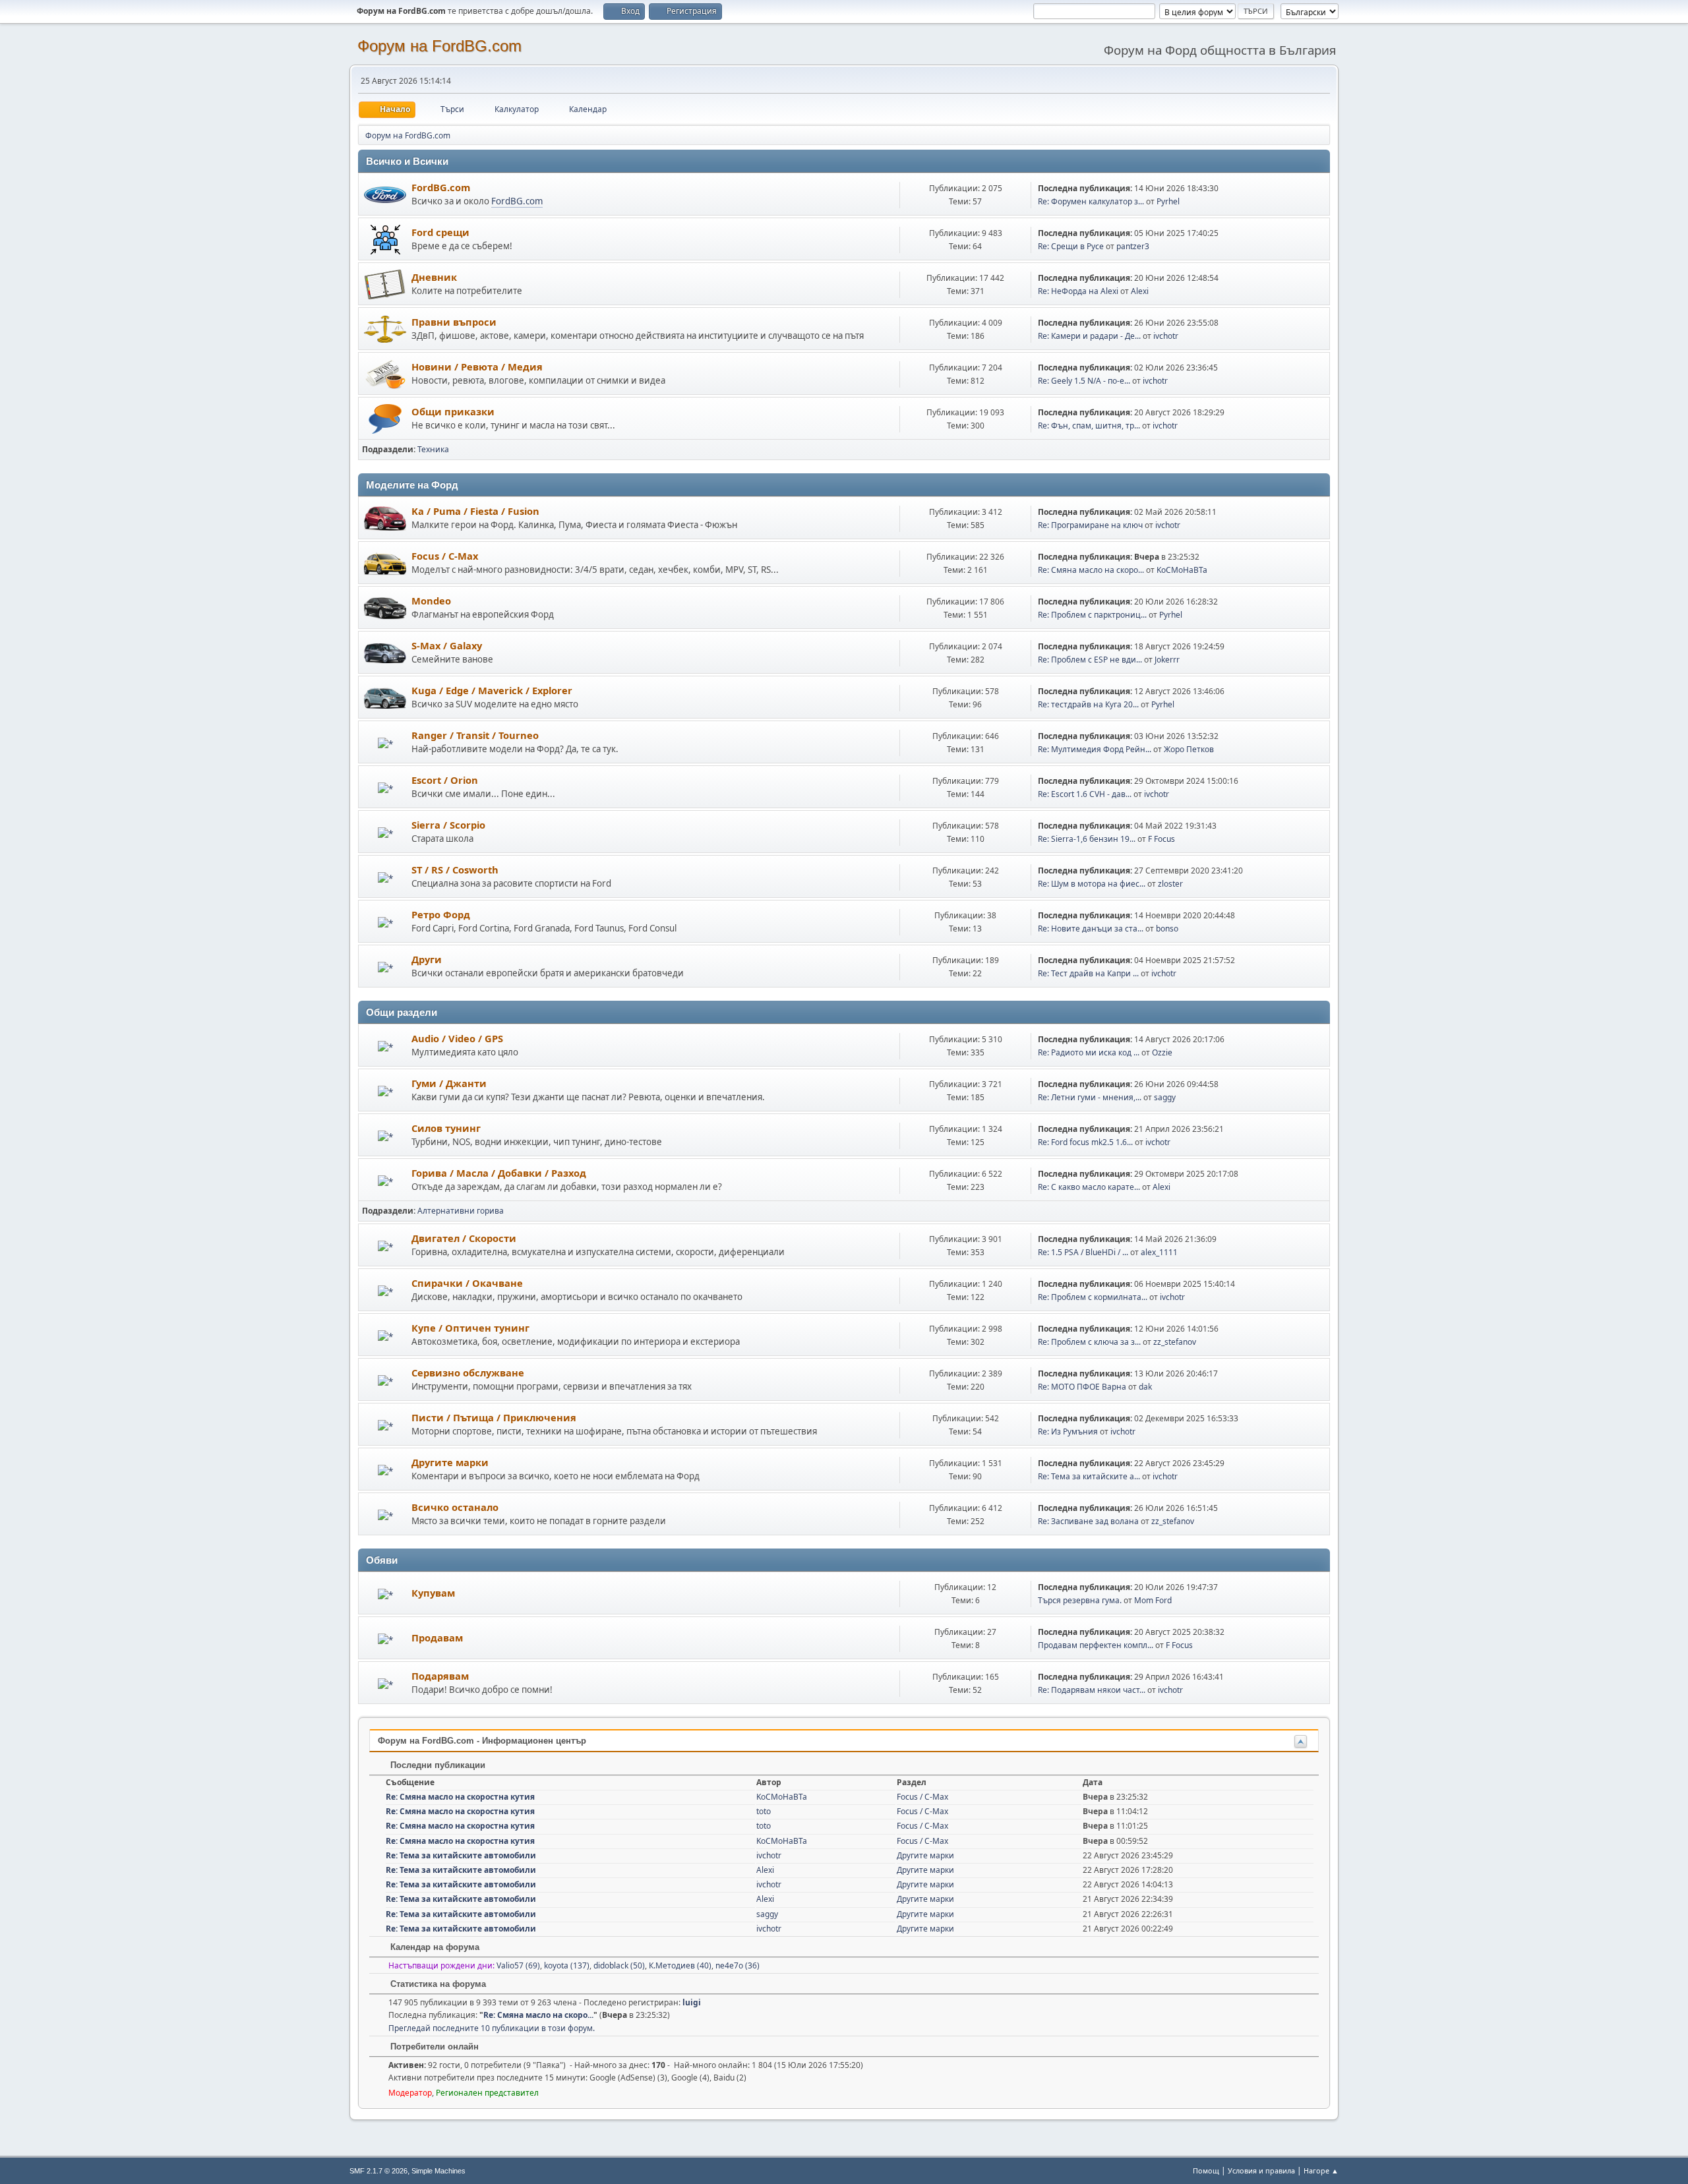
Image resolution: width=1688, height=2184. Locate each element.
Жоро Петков (1189, 749)
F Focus (1161, 839)
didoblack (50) (619, 1965)
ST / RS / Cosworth (455, 870)
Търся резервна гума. (1080, 1600)
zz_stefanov (1175, 1342)
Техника (433, 449)
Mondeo (431, 601)
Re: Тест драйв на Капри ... (1088, 973)
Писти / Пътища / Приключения (494, 1417)
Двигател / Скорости (464, 1238)
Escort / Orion (445, 780)
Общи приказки (453, 411)
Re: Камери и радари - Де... (1089, 336)
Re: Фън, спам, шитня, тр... (1089, 426)
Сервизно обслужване (468, 1372)
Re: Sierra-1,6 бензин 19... (1087, 839)
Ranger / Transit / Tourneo (475, 735)
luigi (692, 2002)
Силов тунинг (446, 1128)
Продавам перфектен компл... (1096, 1645)
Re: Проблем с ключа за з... (1089, 1342)
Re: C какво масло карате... (1089, 1187)
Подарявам (440, 1676)
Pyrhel (1168, 201)
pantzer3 (1133, 246)
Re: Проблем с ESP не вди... (1090, 660)
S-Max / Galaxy (447, 645)
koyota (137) (567, 1965)
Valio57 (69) (518, 1965)
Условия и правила (1261, 2170)
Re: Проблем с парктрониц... (1092, 615)
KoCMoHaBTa (1182, 570)
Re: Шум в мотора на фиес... (1092, 884)
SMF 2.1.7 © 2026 (378, 2171)
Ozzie (1162, 1052)
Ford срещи (440, 232)
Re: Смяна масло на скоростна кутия (460, 1797)
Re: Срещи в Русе (1071, 246)
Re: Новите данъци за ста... (1091, 929)
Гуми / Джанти (449, 1083)
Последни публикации (437, 1765)
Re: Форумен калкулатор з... (1091, 201)
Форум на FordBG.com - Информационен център (482, 1741)
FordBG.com (441, 187)
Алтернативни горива (461, 1211)
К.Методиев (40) (680, 1965)
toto (764, 1811)
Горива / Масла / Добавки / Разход (499, 1173)
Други (427, 959)
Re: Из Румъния (1068, 1431)
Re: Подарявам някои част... (1092, 1690)
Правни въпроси (454, 322)
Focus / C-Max (445, 556)
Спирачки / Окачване (467, 1283)
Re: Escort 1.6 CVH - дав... (1085, 794)
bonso (1167, 929)
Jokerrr (1167, 660)
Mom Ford (1153, 1600)
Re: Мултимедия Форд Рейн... (1095, 749)
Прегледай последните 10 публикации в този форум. (492, 2028)
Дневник (434, 277)
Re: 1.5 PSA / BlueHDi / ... (1083, 1252)
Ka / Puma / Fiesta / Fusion (475, 511)
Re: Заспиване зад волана (1088, 1521)
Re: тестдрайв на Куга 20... (1088, 704)
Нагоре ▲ (1321, 2170)
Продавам (437, 1638)
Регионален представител (487, 2093)
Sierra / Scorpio (448, 825)
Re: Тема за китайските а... (1089, 1476)
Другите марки (450, 1462)
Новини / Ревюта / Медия (477, 367)
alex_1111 (1159, 1252)
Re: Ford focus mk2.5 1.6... (1085, 1142)
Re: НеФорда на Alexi (1078, 291)
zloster (1170, 884)
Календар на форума (434, 1947)
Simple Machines (438, 2171)
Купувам (433, 1593)
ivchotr (1166, 336)
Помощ (1206, 2170)
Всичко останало (455, 1507)
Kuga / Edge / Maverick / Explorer (492, 690)
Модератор (410, 2093)
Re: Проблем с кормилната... (1093, 1297)
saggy (1165, 1097)
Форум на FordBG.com (439, 46)
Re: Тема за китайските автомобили (461, 1855)
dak (1145, 1387)
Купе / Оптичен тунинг (470, 1328)
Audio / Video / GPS (457, 1038)
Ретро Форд (441, 914)
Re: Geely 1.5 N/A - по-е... (1084, 381)
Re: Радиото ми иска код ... (1089, 1052)
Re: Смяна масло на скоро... (1091, 570)
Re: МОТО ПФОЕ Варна (1082, 1387)
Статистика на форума (437, 1984)
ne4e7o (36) (738, 1965)
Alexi (1140, 291)
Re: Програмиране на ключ (1090, 525)
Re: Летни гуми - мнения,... (1090, 1097)
